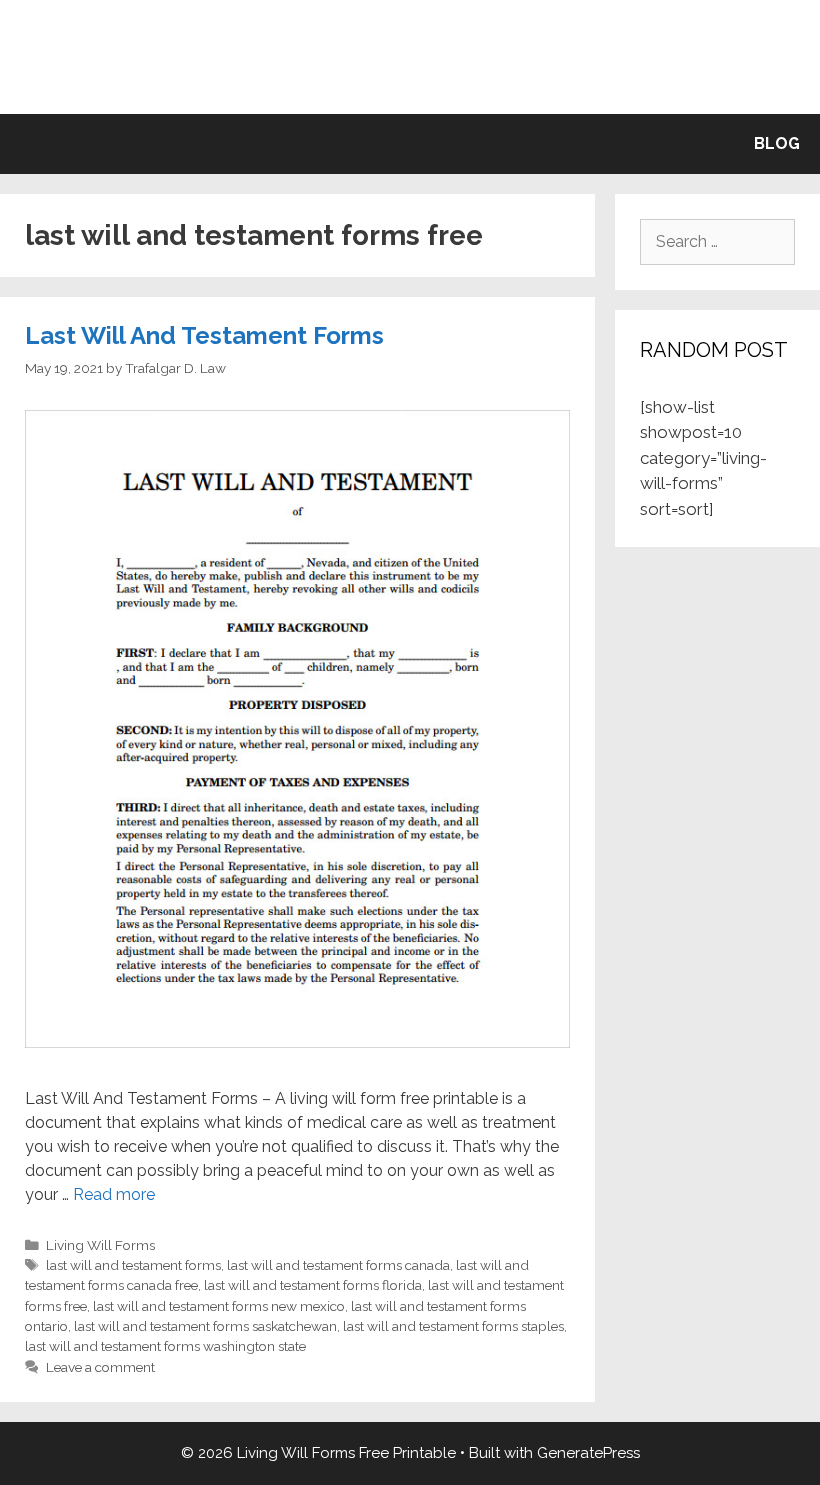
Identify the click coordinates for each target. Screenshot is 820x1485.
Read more (114, 1194)
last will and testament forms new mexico (219, 1306)
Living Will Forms (100, 1245)
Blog (777, 143)
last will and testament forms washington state (165, 1346)
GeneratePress (588, 1453)
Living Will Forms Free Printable (410, 56)
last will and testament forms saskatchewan (205, 1326)
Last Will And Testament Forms (204, 335)
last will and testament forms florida (313, 1285)
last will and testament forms (133, 1265)
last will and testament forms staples (453, 1326)
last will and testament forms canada (338, 1265)
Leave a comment (100, 1367)
